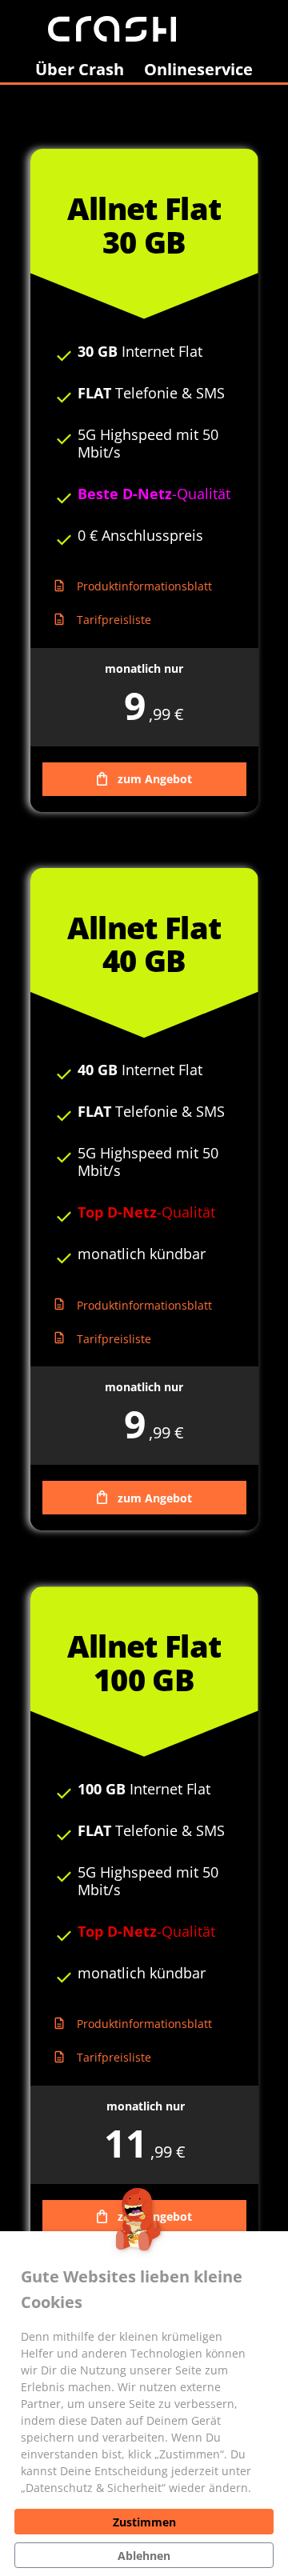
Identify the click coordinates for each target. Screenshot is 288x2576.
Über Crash (80, 69)
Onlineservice (198, 69)
